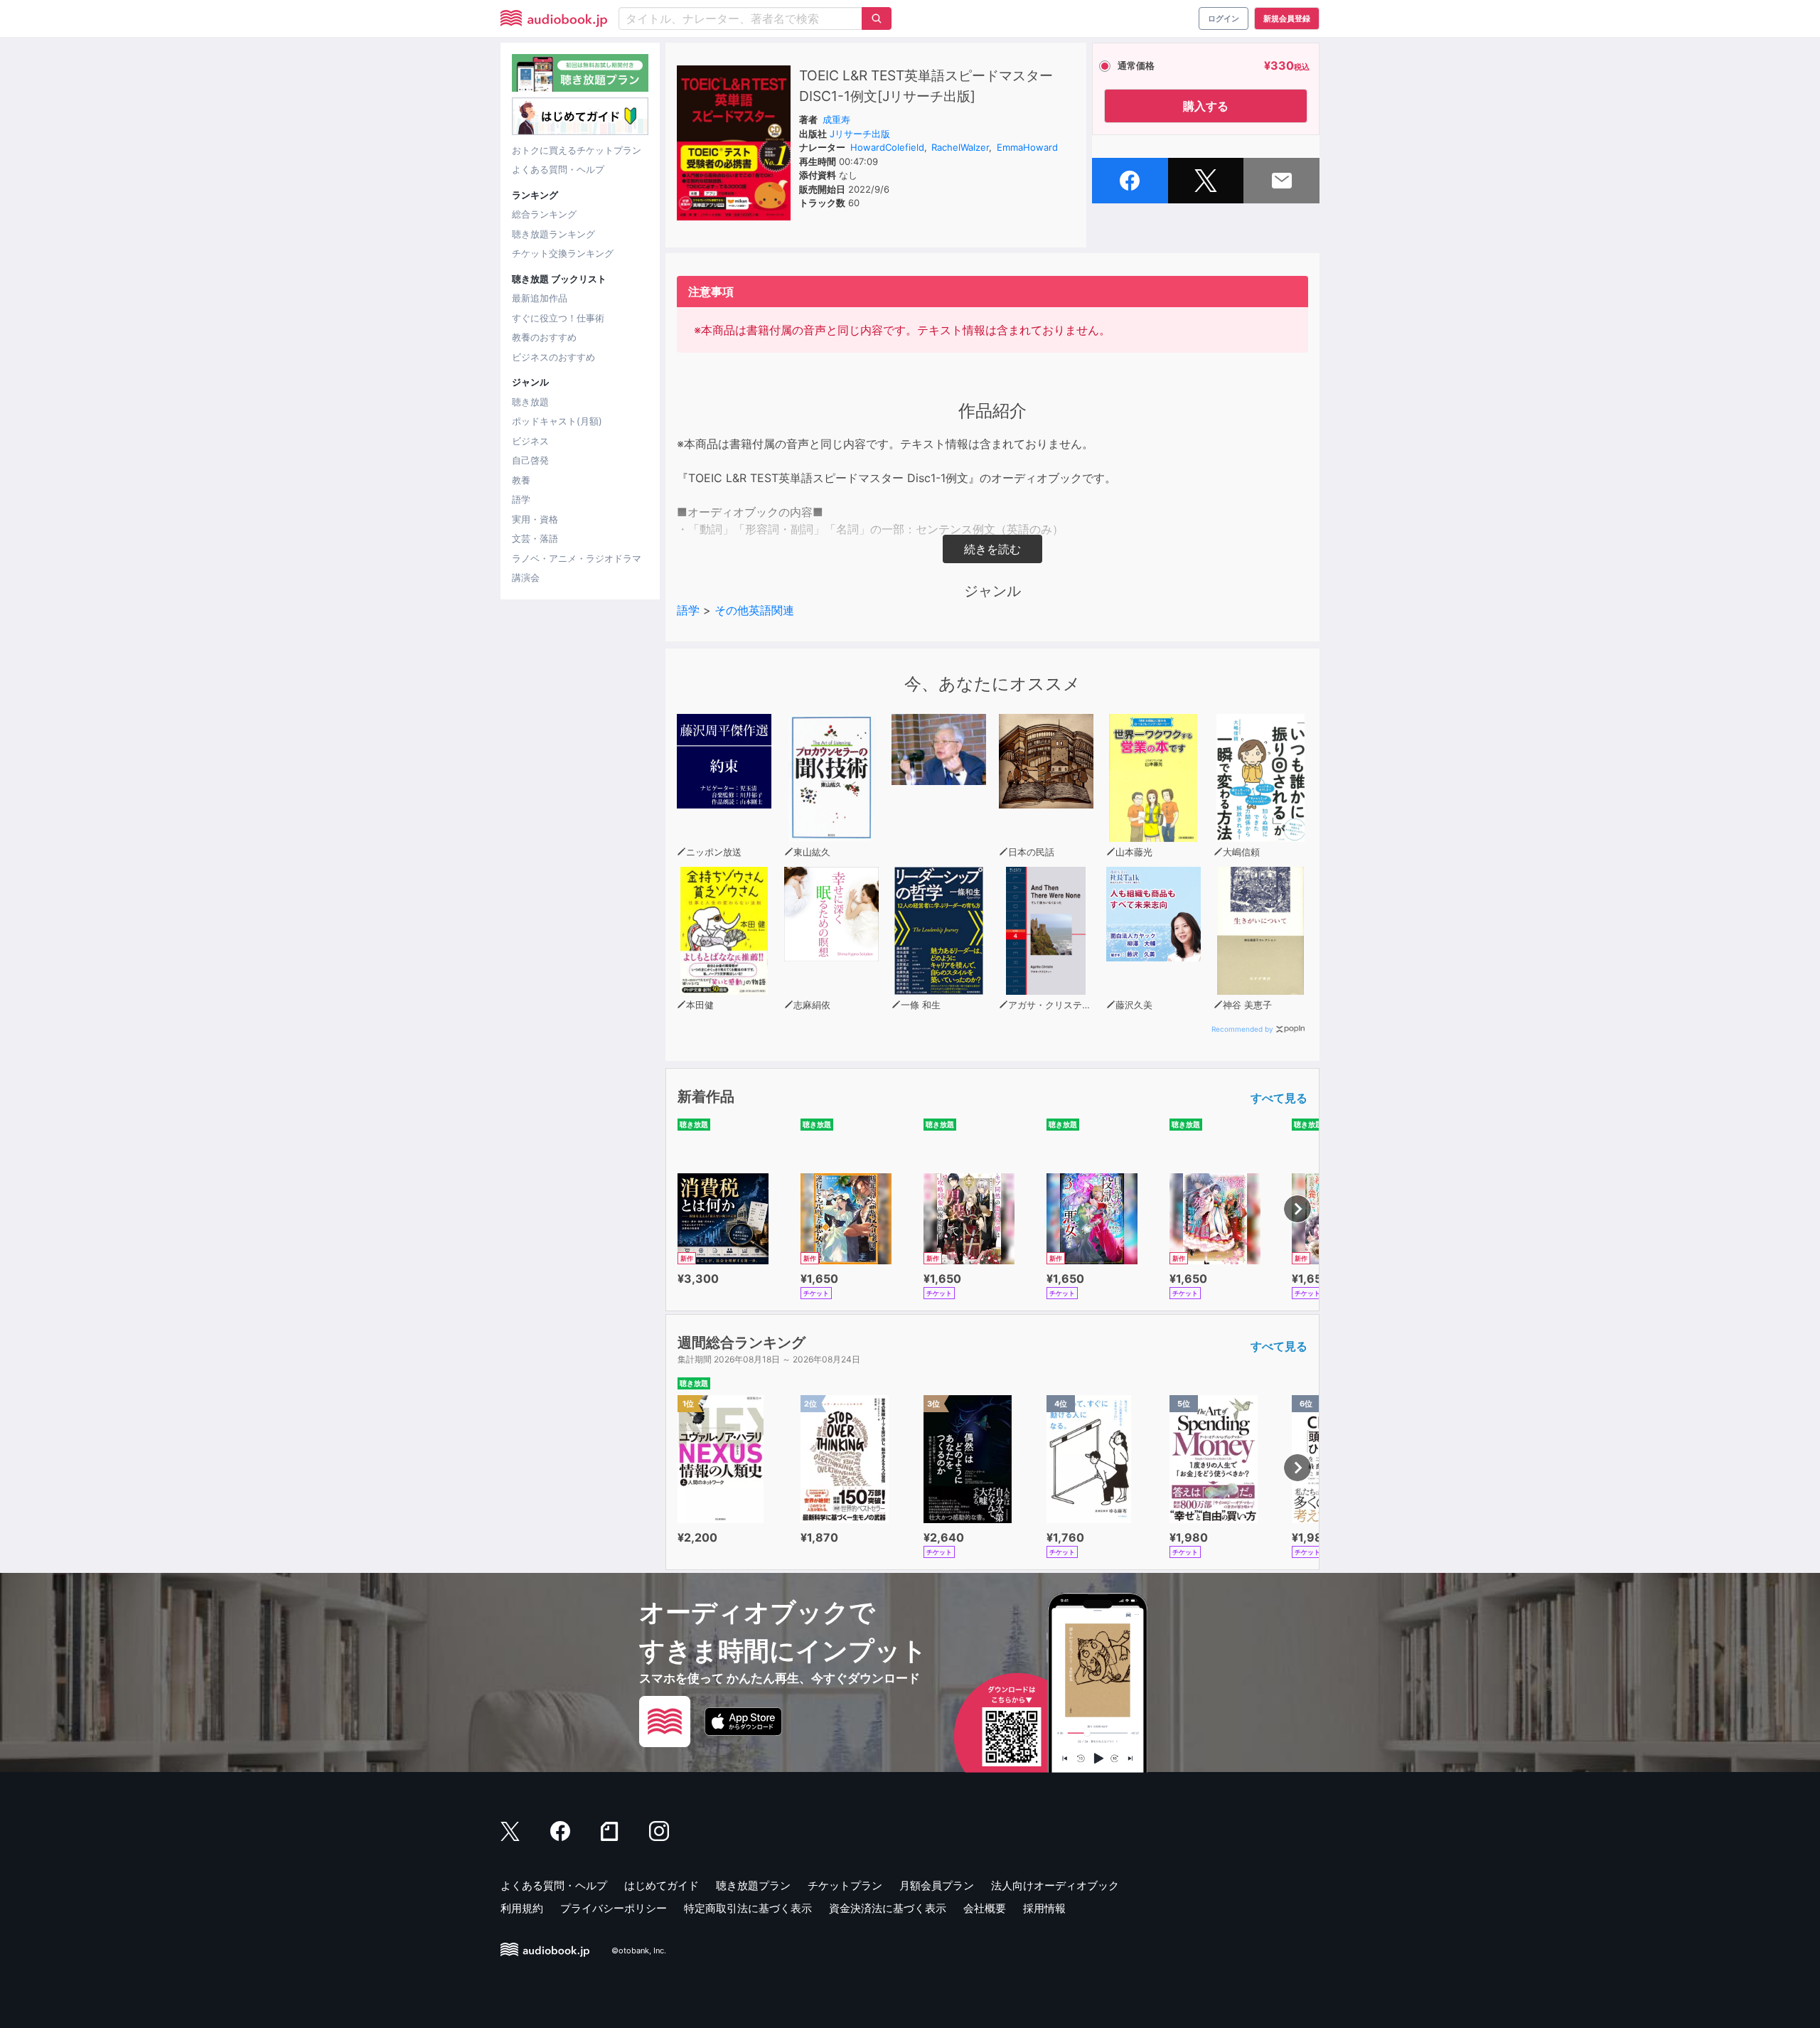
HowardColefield (887, 147)
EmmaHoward (1027, 147)
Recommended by (1242, 1029)
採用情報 (1044, 1908)
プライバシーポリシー (614, 1908)
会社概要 (985, 1908)
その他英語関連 (754, 610)
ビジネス (530, 441)
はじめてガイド (662, 1885)
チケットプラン (845, 1885)
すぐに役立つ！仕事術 (558, 318)
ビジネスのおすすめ (553, 357)
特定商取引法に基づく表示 (748, 1908)
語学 (521, 499)
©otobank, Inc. (639, 1950)
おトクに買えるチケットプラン (577, 150)
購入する (1206, 106)
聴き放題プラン (753, 1885)
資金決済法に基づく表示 (888, 1908)
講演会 (526, 577)
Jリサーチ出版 (860, 134)
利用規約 (522, 1908)
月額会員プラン (937, 1885)
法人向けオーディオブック (1055, 1885)
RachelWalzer (960, 147)
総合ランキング (544, 214)
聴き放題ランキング (553, 234)
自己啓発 (530, 460)
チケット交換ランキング (563, 253)
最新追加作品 (540, 298)
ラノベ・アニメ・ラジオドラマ (577, 558)
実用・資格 (535, 519)
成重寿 (836, 119)
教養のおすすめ (544, 337)
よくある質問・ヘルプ (558, 169)
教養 (521, 480)
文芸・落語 (535, 538)
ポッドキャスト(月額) (557, 421)
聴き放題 (530, 402)
